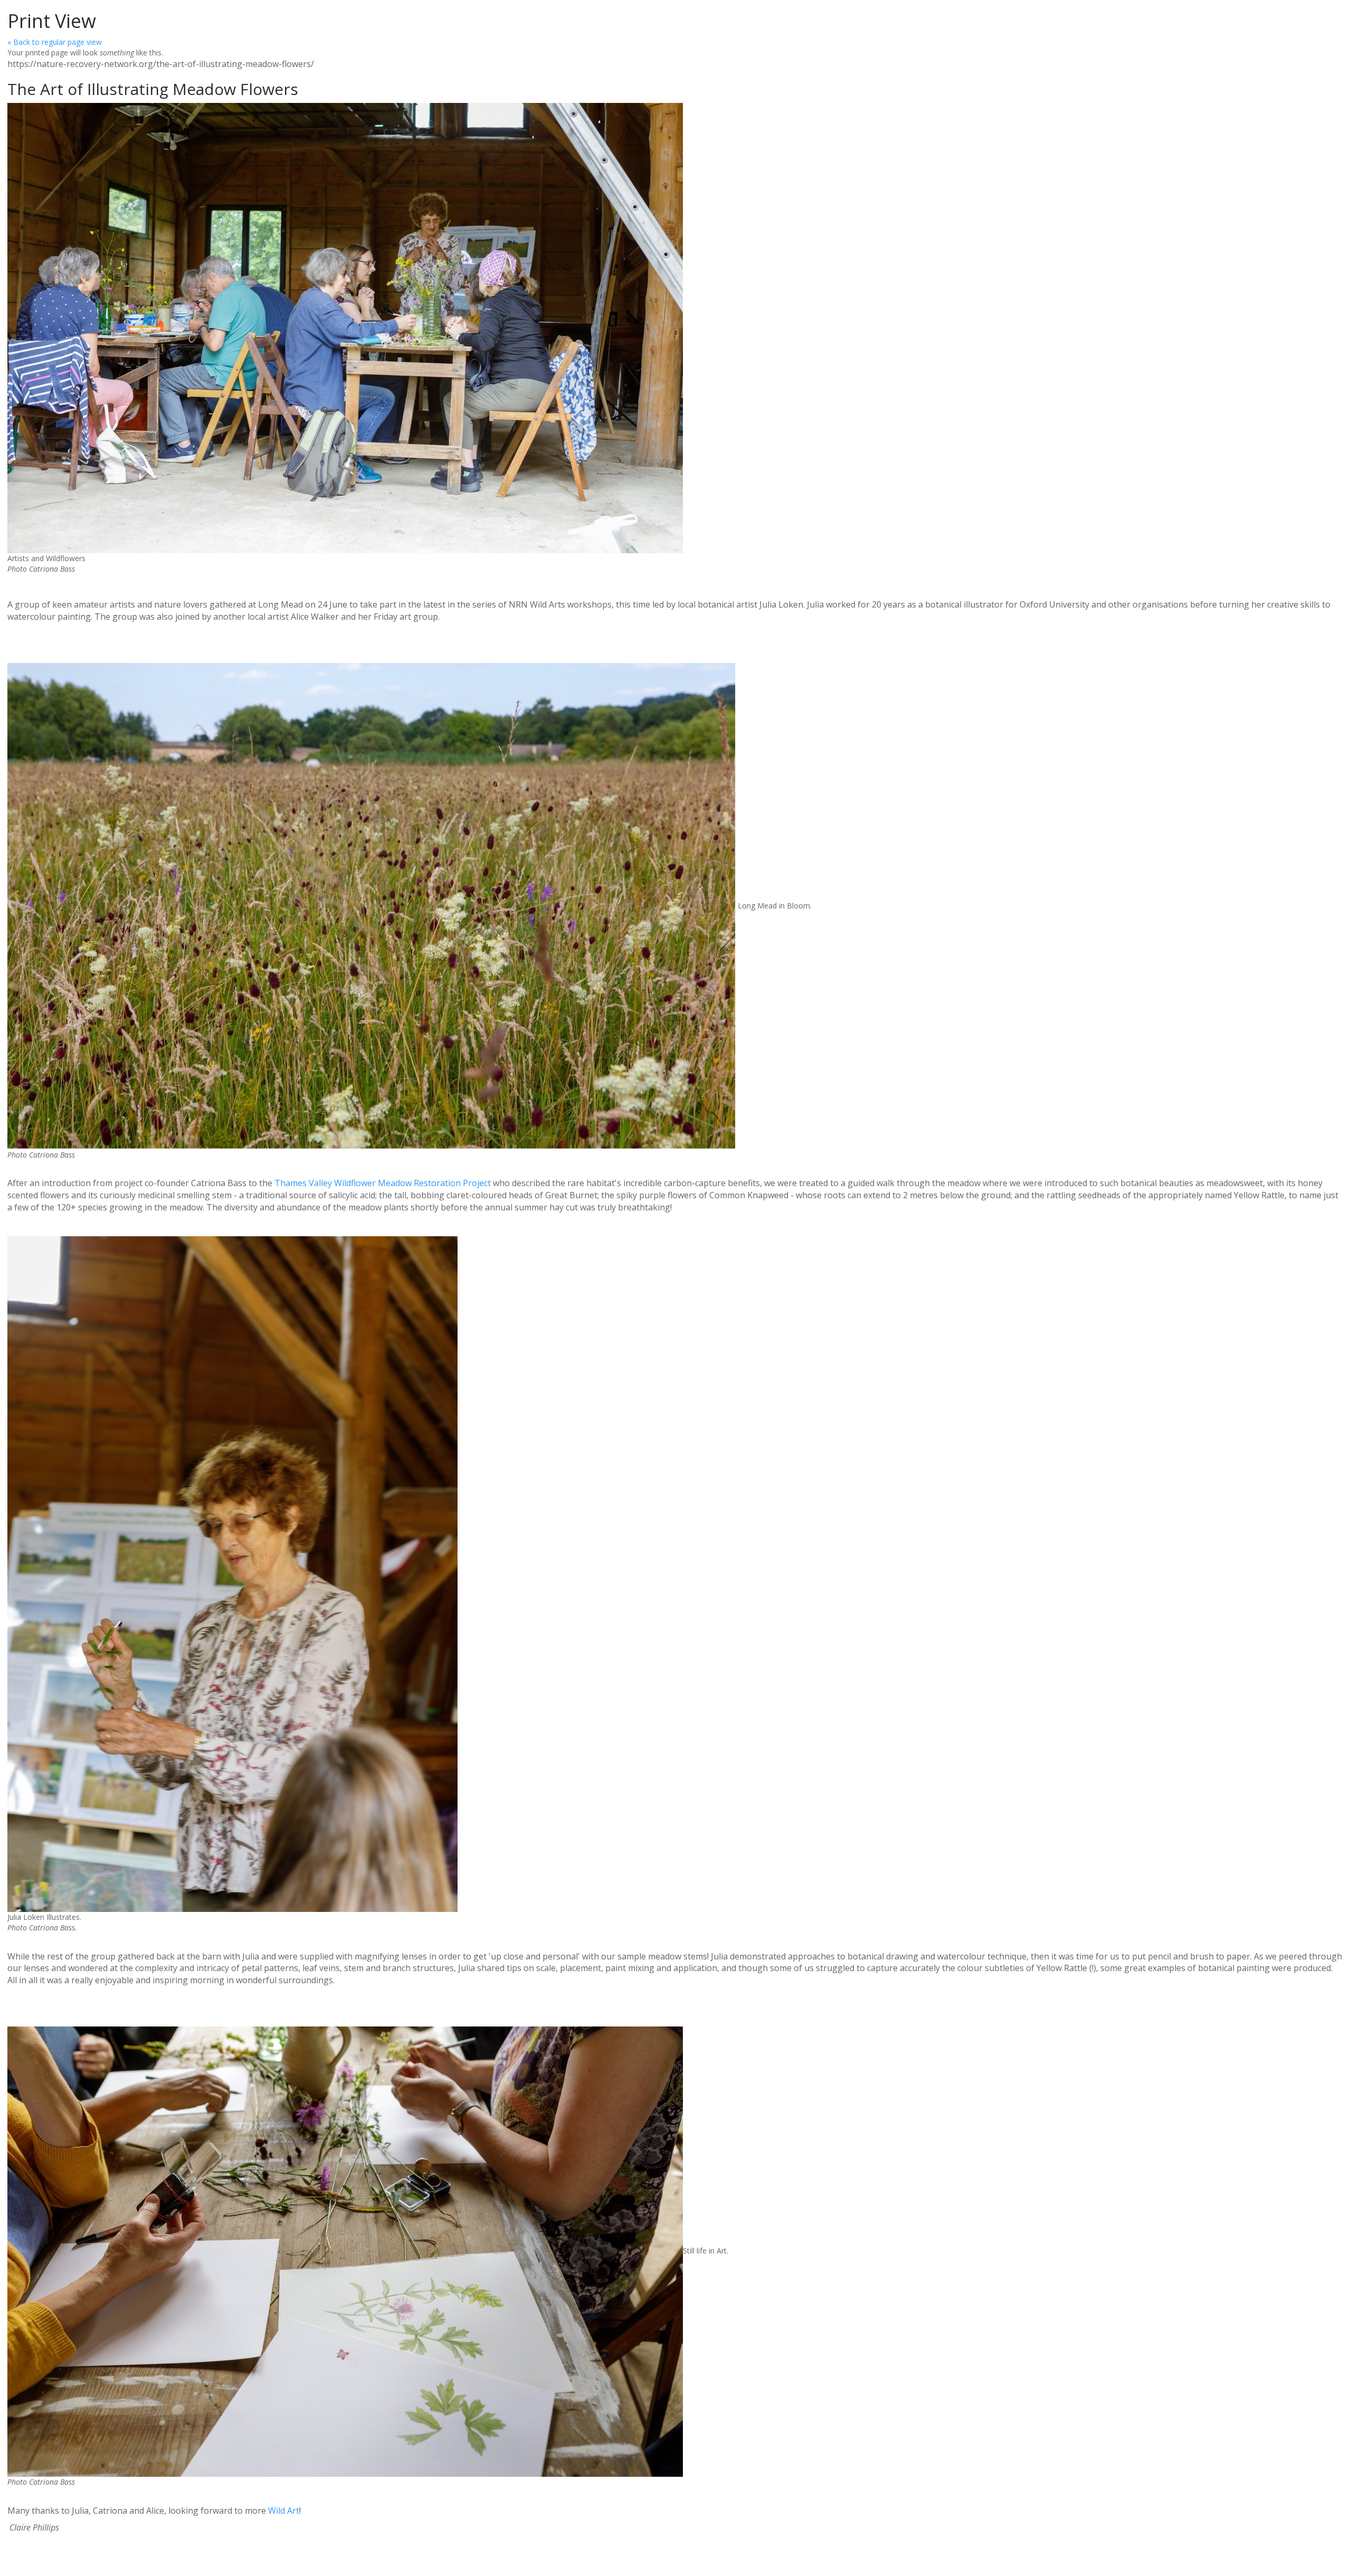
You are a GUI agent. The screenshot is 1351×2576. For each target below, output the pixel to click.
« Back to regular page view (55, 42)
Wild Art (284, 2511)
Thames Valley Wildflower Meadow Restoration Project (383, 1183)
